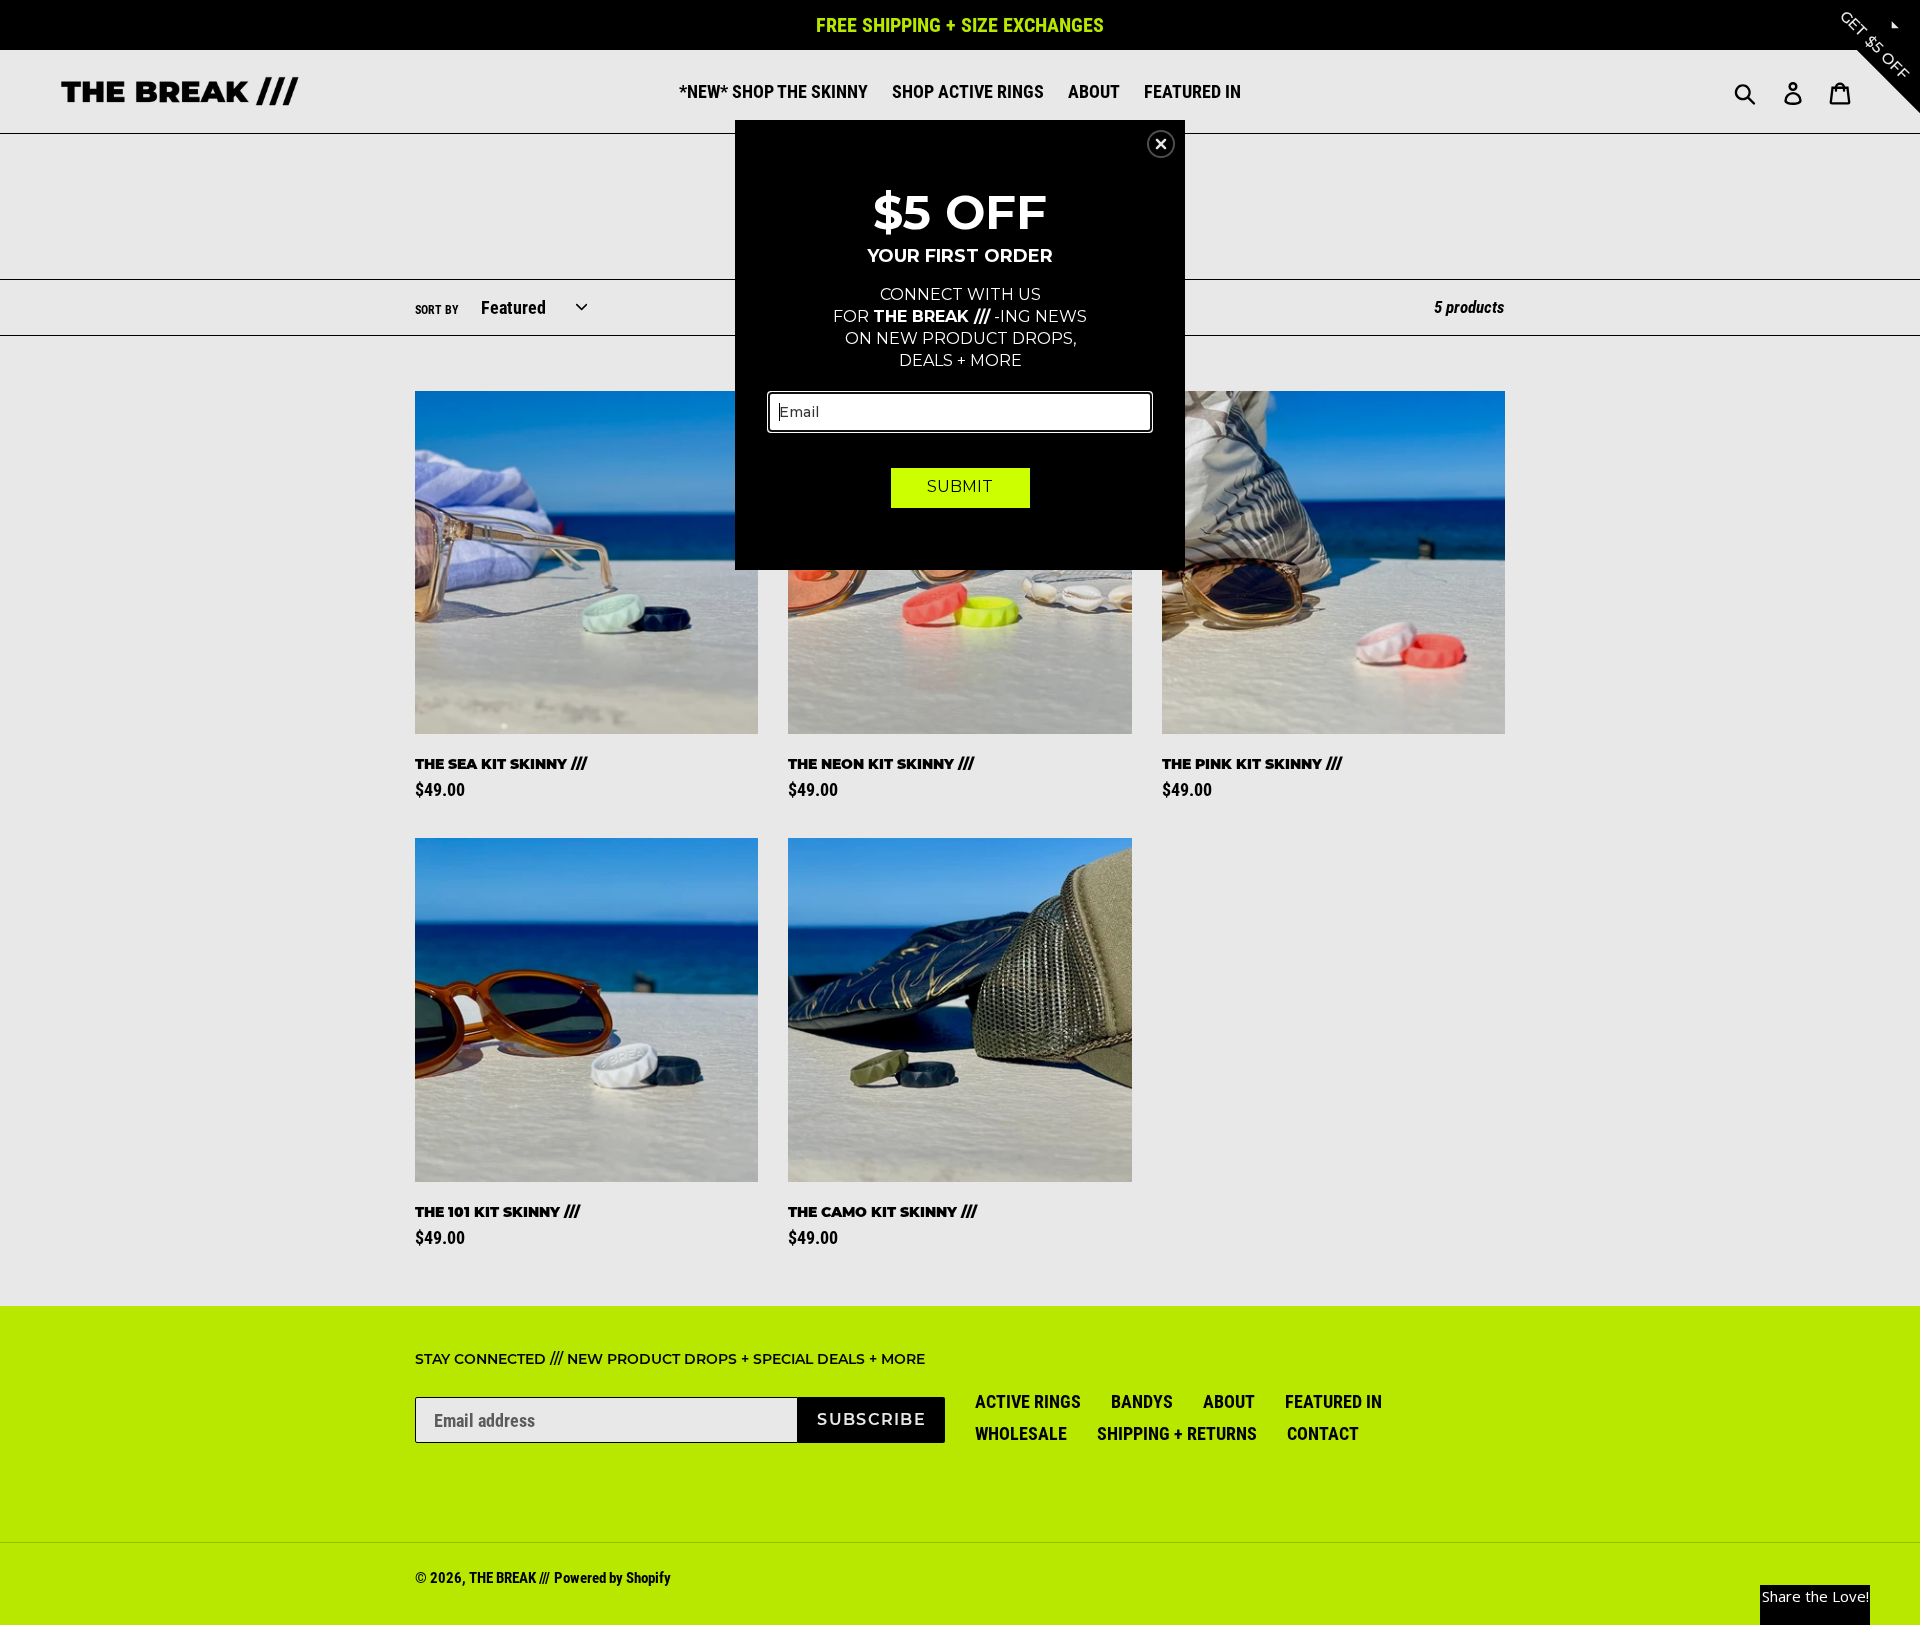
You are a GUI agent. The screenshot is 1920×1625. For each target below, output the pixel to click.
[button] (1161, 144)
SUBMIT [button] (960, 486)
